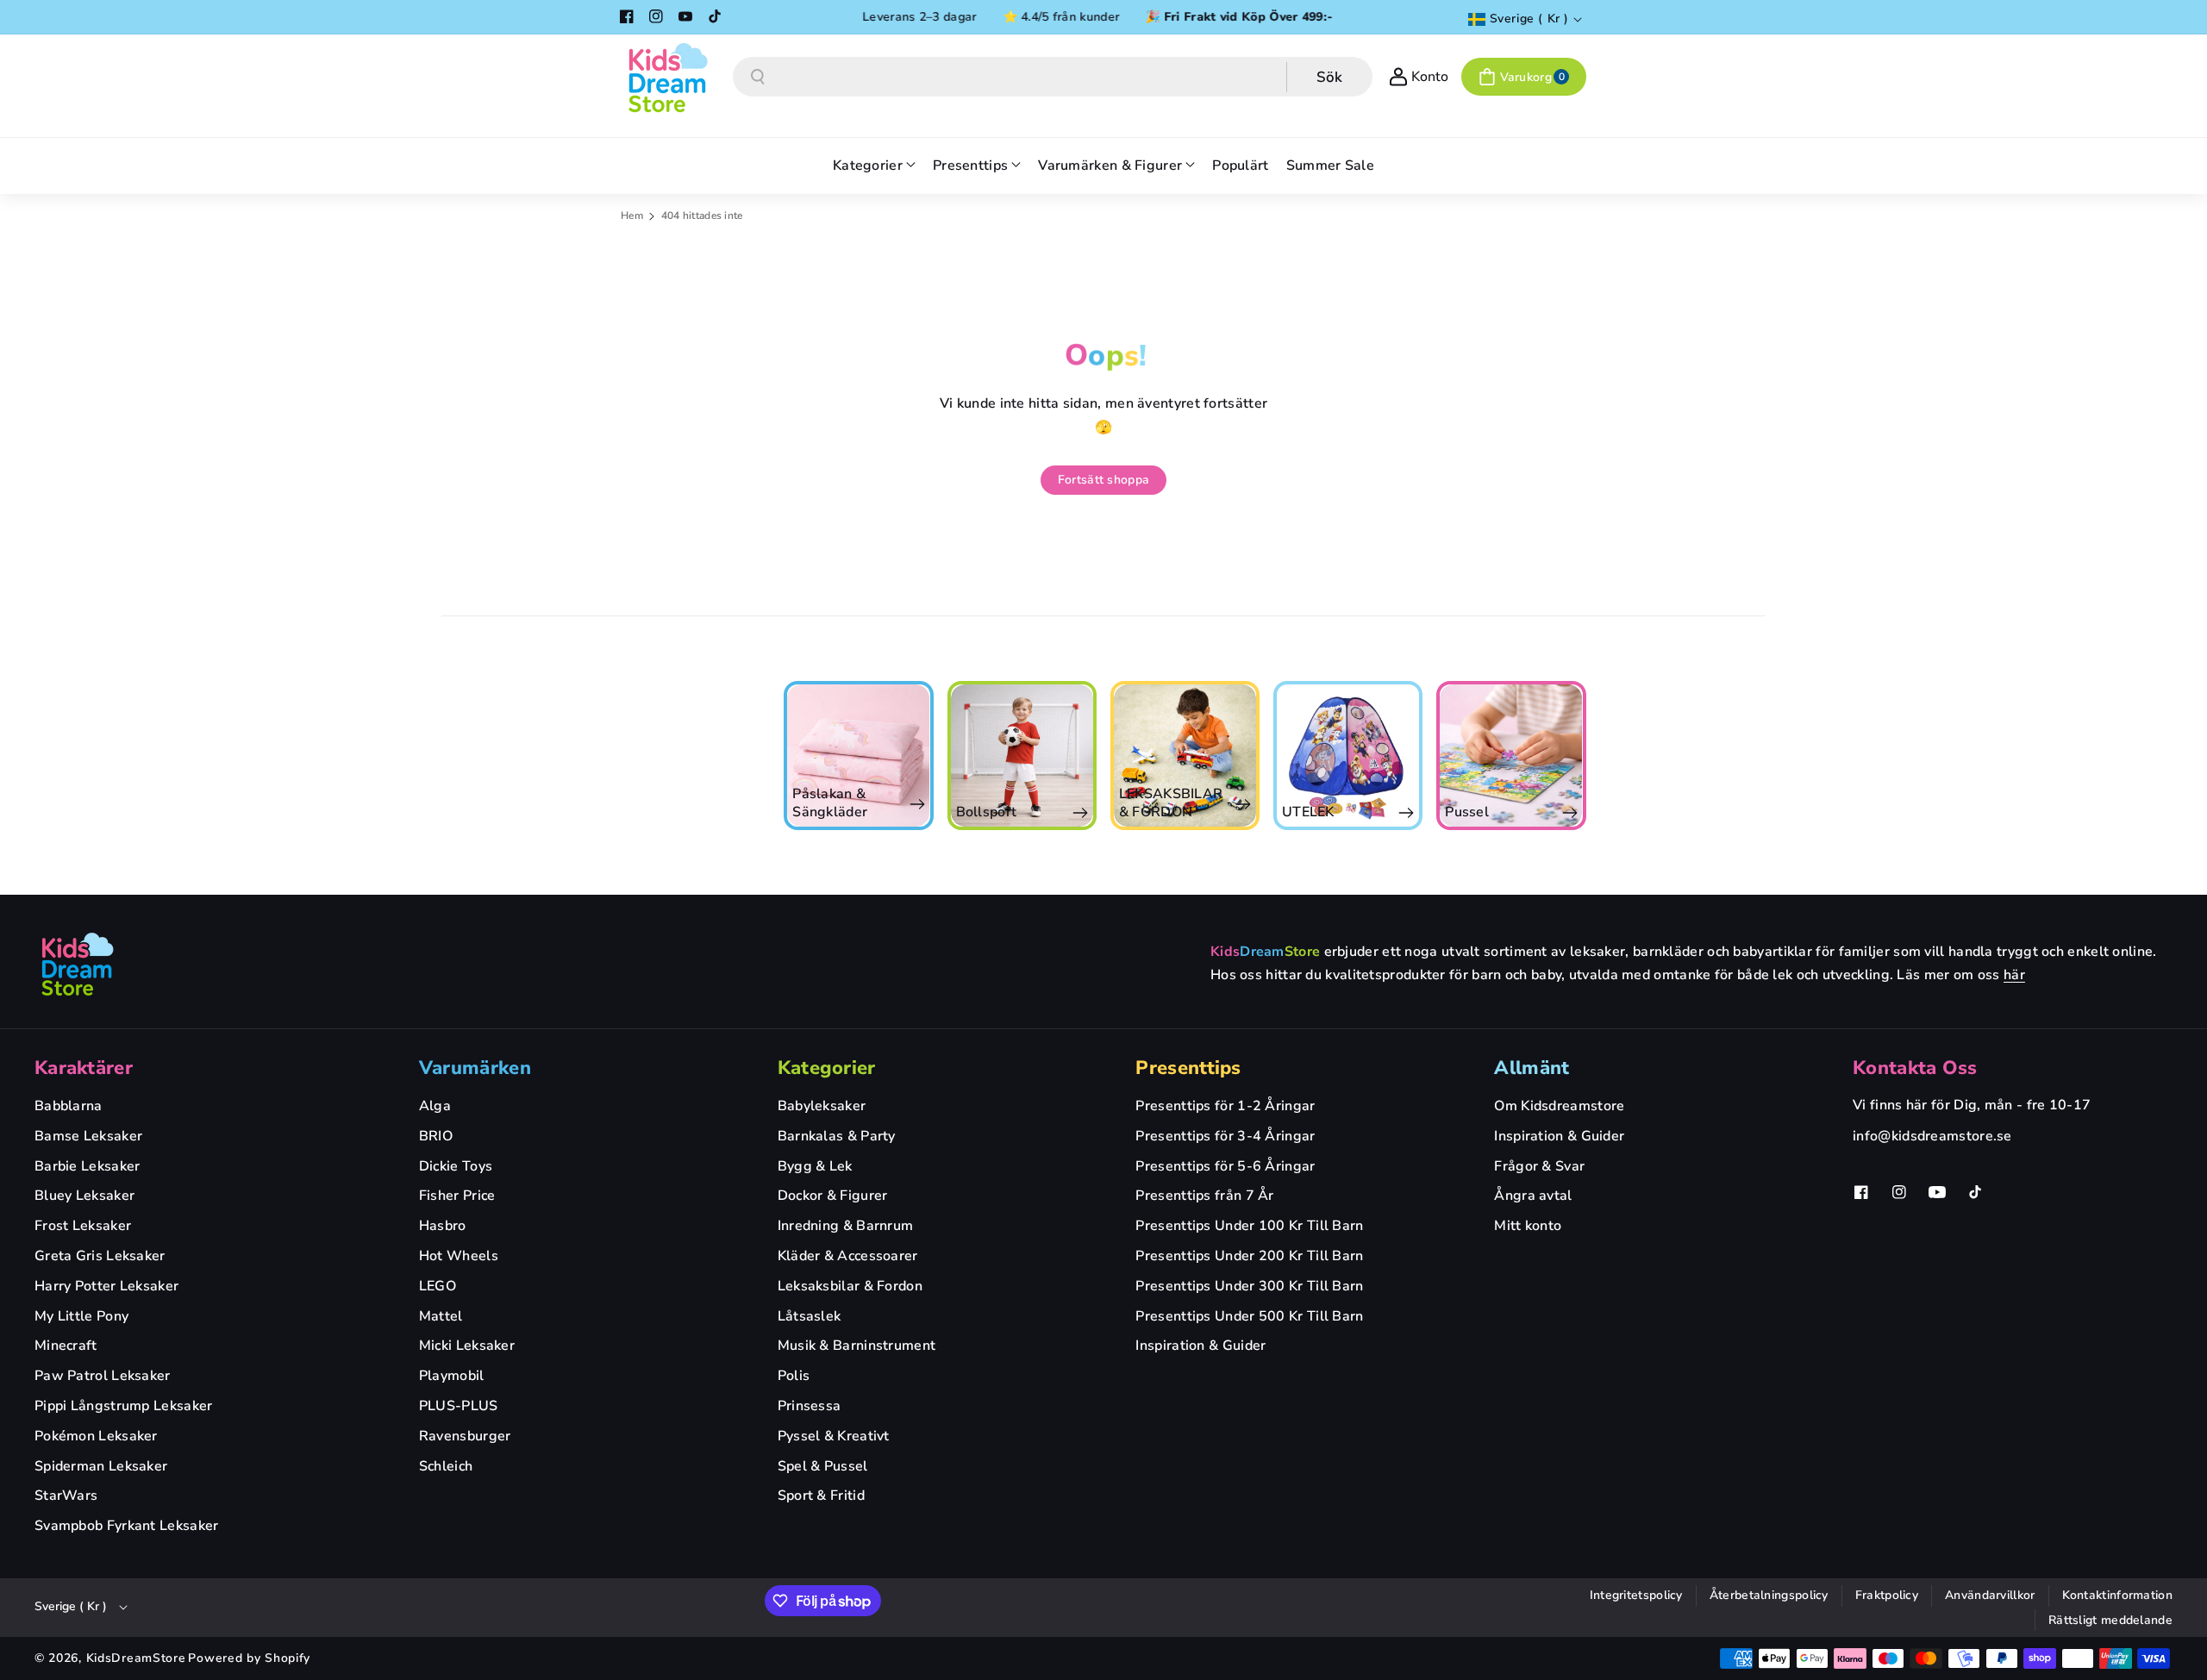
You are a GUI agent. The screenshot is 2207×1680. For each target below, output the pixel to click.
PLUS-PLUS (459, 1406)
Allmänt (1532, 1068)
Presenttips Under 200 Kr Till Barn (1249, 1256)
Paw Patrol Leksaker (103, 1376)
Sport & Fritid (821, 1496)
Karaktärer (84, 1068)
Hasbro (443, 1226)
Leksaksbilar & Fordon (850, 1286)
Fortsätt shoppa (1104, 480)
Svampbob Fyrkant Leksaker (127, 1526)
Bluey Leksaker (84, 1196)
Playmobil (452, 1376)
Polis (794, 1376)
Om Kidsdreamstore (1559, 1106)
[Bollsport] (860, 756)
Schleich (446, 1466)
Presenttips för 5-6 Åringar (1225, 1166)
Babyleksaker (822, 1106)
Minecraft (66, 1346)
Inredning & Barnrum (846, 1226)
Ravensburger (465, 1436)
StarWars (66, 1496)
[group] (696, 756)
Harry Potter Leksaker (106, 1286)
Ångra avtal (1533, 1196)
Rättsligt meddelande (2110, 1620)
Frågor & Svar (1539, 1166)
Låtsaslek (810, 1316)
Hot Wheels (459, 1256)
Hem (632, 215)
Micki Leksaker (467, 1346)
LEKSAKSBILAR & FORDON (1009, 803)
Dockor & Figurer (833, 1196)
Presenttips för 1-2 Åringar (1225, 1106)
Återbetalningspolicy (1769, 1595)
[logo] (78, 964)
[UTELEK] (1186, 756)
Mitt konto (1528, 1226)
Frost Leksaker (83, 1226)
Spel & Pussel (823, 1466)
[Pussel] (1349, 756)
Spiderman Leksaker (101, 1466)
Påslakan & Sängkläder (668, 803)
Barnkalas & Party (837, 1136)
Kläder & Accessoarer (848, 1256)
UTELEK (1146, 812)
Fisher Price (457, 1196)
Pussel (1305, 812)
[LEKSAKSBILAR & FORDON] (1023, 756)
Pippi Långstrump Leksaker (124, 1406)
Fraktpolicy (1887, 1595)
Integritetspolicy (1636, 1595)
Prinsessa (810, 1406)
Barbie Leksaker (88, 1166)
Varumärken (475, 1068)
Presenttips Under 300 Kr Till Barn (1249, 1286)
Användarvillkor (1990, 1595)
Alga (435, 1106)
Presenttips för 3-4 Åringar (1225, 1136)
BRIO (436, 1136)
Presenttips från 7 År (1204, 1196)
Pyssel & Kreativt (834, 1436)
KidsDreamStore (136, 1658)
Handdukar (1482, 812)
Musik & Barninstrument (857, 1346)
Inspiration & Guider (1200, 1346)
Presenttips (1188, 1068)
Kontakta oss (1915, 1068)
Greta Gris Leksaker (100, 1256)
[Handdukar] (1513, 756)
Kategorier (827, 1068)
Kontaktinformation (2117, 1595)
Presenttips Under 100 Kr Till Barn (1249, 1226)
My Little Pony (81, 1316)
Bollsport (825, 812)
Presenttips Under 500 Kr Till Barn (1249, 1316)
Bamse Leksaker (88, 1136)
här (2014, 975)
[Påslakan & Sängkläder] (696, 756)
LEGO (438, 1286)
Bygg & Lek (815, 1166)
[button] (1524, 77)
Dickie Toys (456, 1166)
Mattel (441, 1316)
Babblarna (69, 1106)
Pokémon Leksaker (96, 1436)
